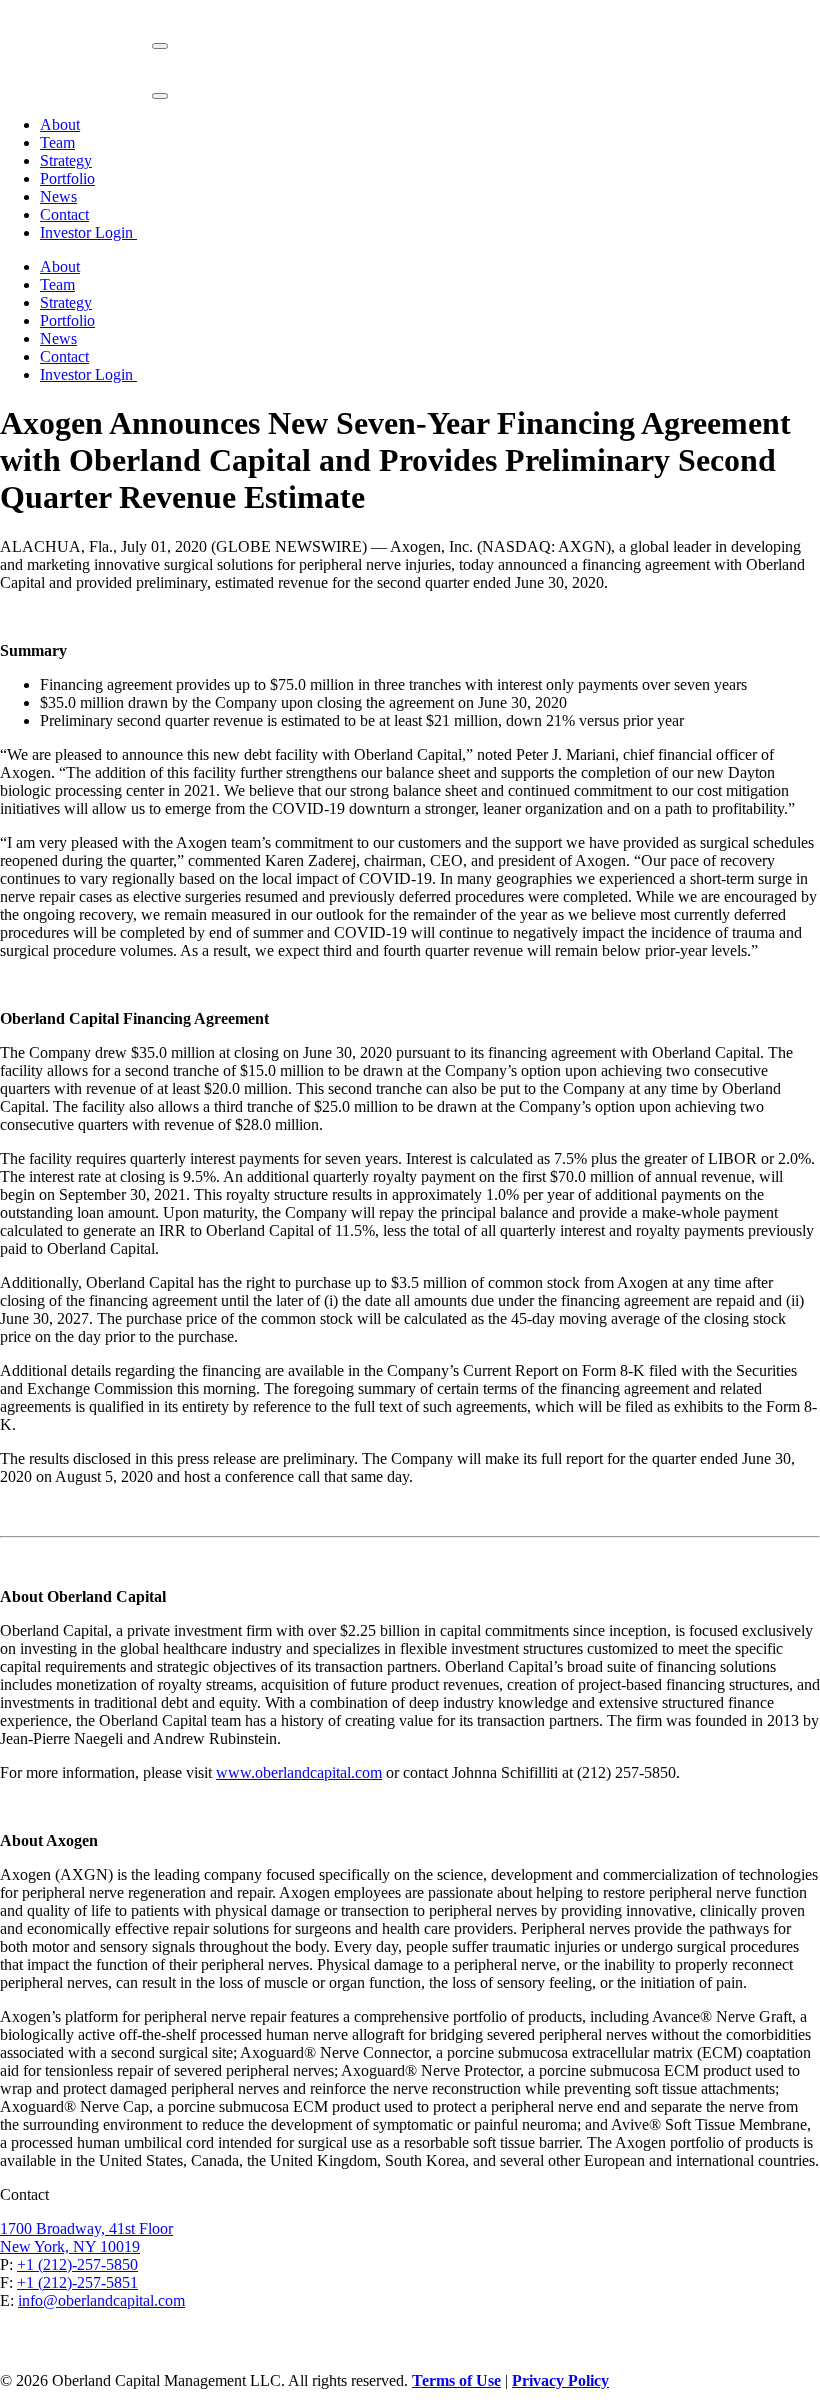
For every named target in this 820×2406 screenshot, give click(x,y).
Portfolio (67, 178)
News (58, 196)
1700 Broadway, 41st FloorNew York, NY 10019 (86, 2237)
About (60, 124)
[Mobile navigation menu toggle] (160, 46)
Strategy (66, 160)
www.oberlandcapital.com (299, 1772)
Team (57, 142)
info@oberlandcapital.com (101, 2300)
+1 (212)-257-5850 (77, 2264)
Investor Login (88, 232)
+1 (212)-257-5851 (77, 2282)
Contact (64, 214)
